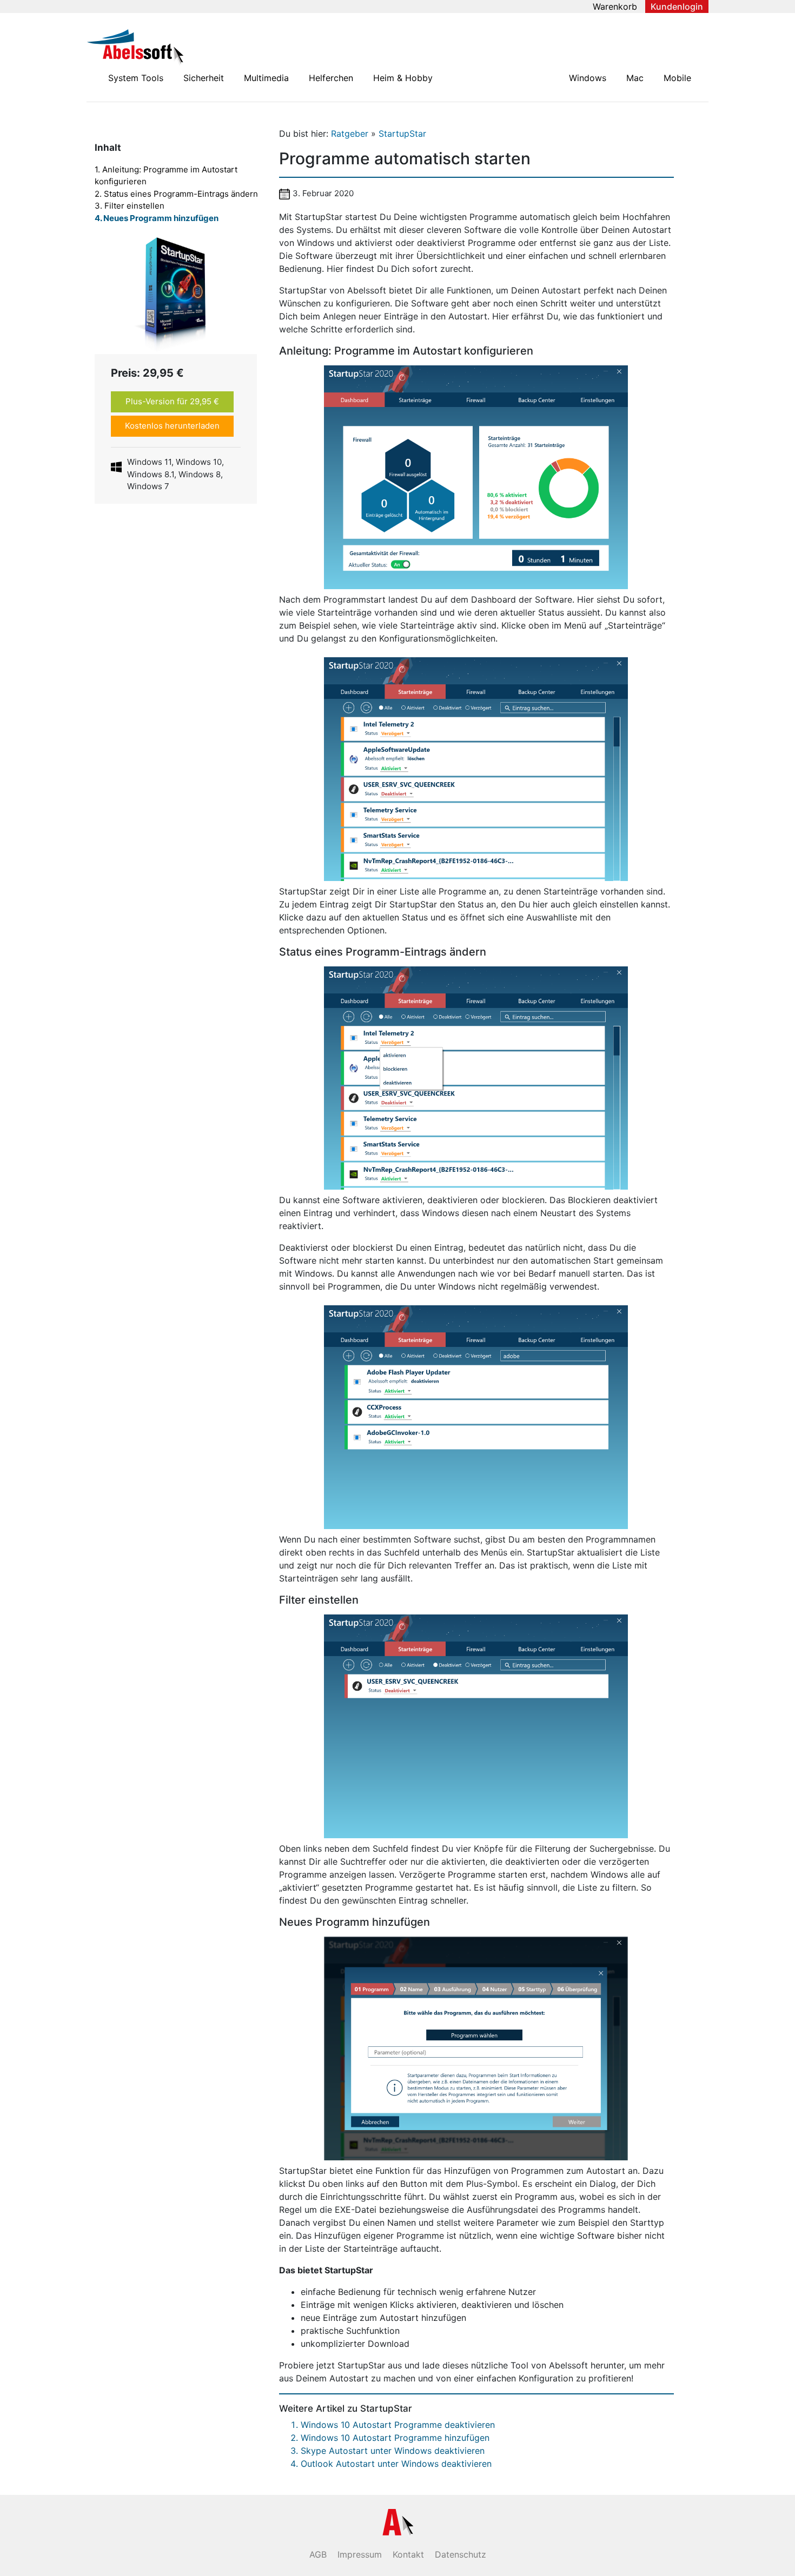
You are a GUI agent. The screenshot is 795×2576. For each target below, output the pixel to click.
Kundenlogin (677, 6)
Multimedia (266, 78)
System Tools (136, 78)
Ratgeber (351, 134)
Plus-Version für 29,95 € (172, 401)
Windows (588, 78)
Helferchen (331, 78)
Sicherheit (204, 78)
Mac (635, 78)
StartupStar (402, 134)
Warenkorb (615, 6)
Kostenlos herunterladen (172, 426)
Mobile (677, 78)
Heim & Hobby (403, 78)
